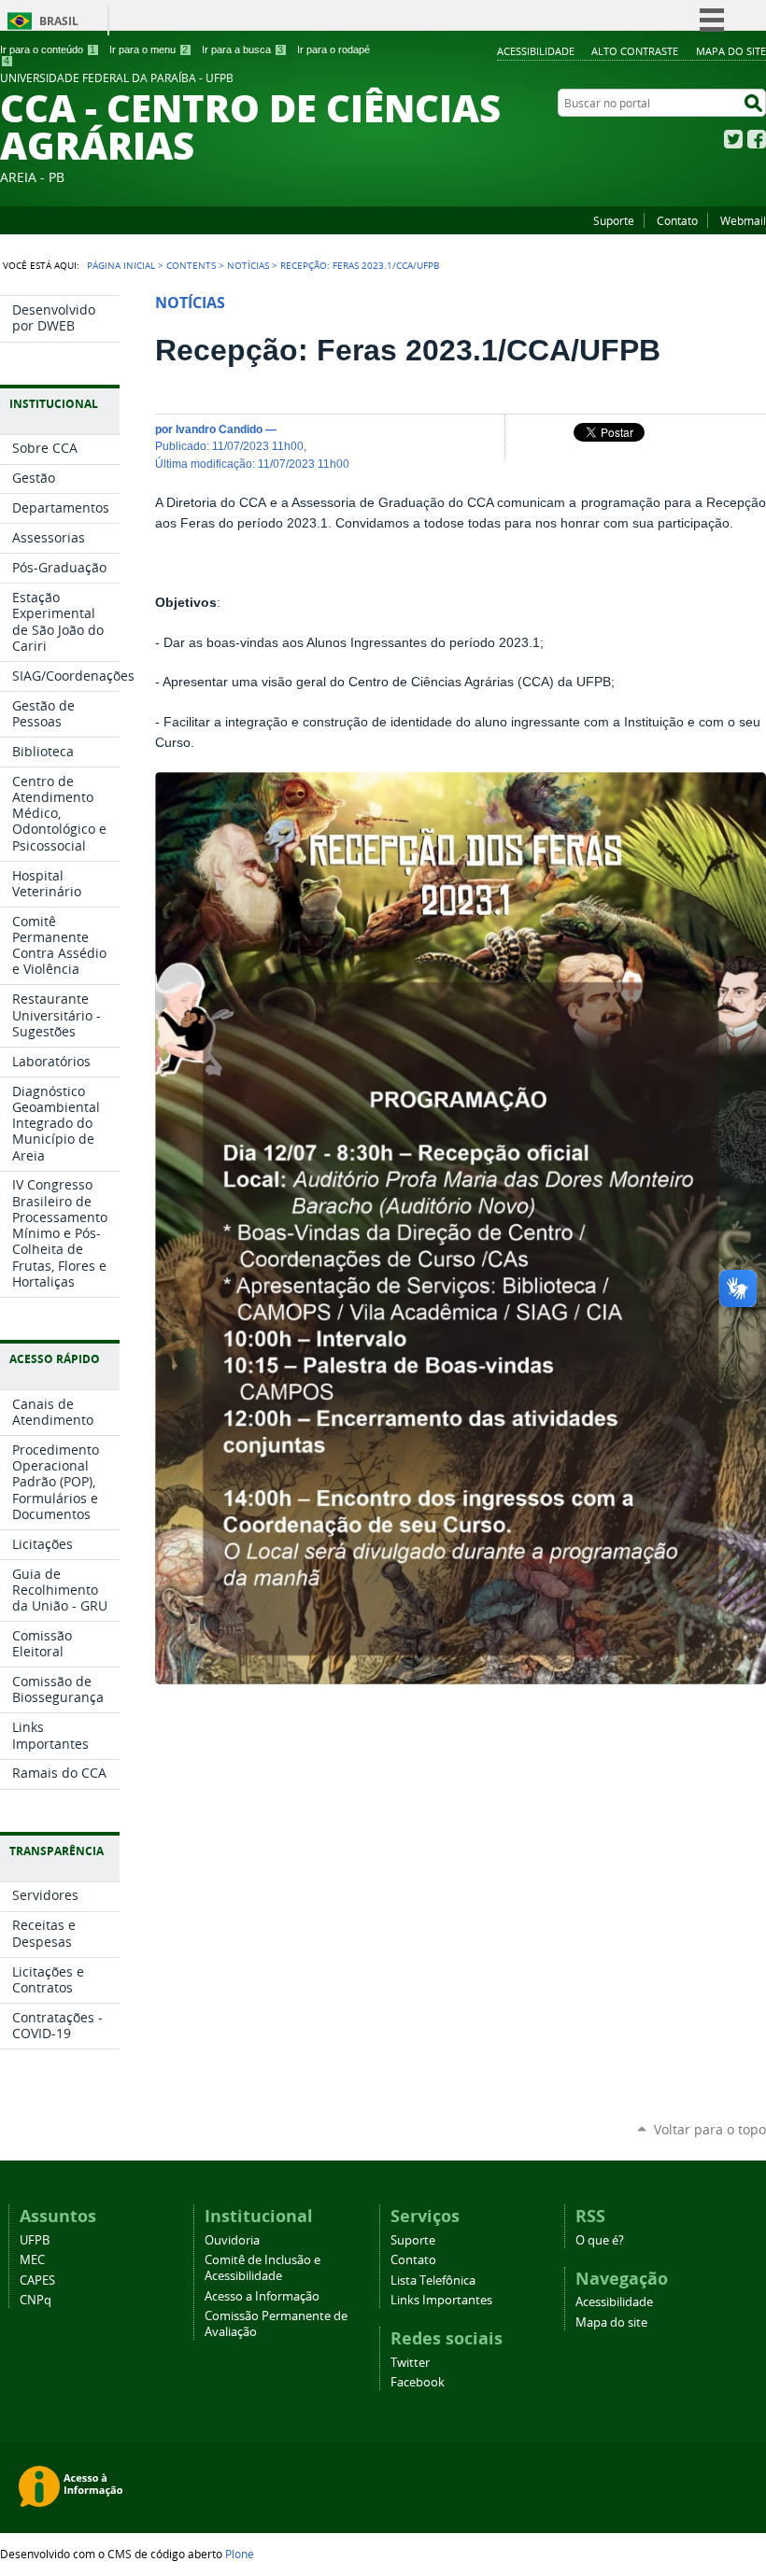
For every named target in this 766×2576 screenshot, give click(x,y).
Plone (240, 2554)
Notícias (248, 265)
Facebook (757, 139)
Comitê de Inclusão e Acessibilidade (262, 2268)
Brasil (59, 21)
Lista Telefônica (433, 2280)
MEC (32, 2260)
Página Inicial (121, 265)
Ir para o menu (149, 49)
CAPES (37, 2280)
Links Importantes (441, 2300)
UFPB (35, 2240)
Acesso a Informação (262, 2296)
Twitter (733, 139)
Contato (677, 220)
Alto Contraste (635, 51)
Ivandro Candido (219, 429)
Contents (191, 265)
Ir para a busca (242, 49)
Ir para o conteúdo (48, 49)
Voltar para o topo (710, 2129)
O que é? (600, 2240)
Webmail (743, 220)
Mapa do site (731, 51)
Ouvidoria (232, 2240)
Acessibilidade (536, 51)
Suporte (614, 220)
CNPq (35, 2300)
